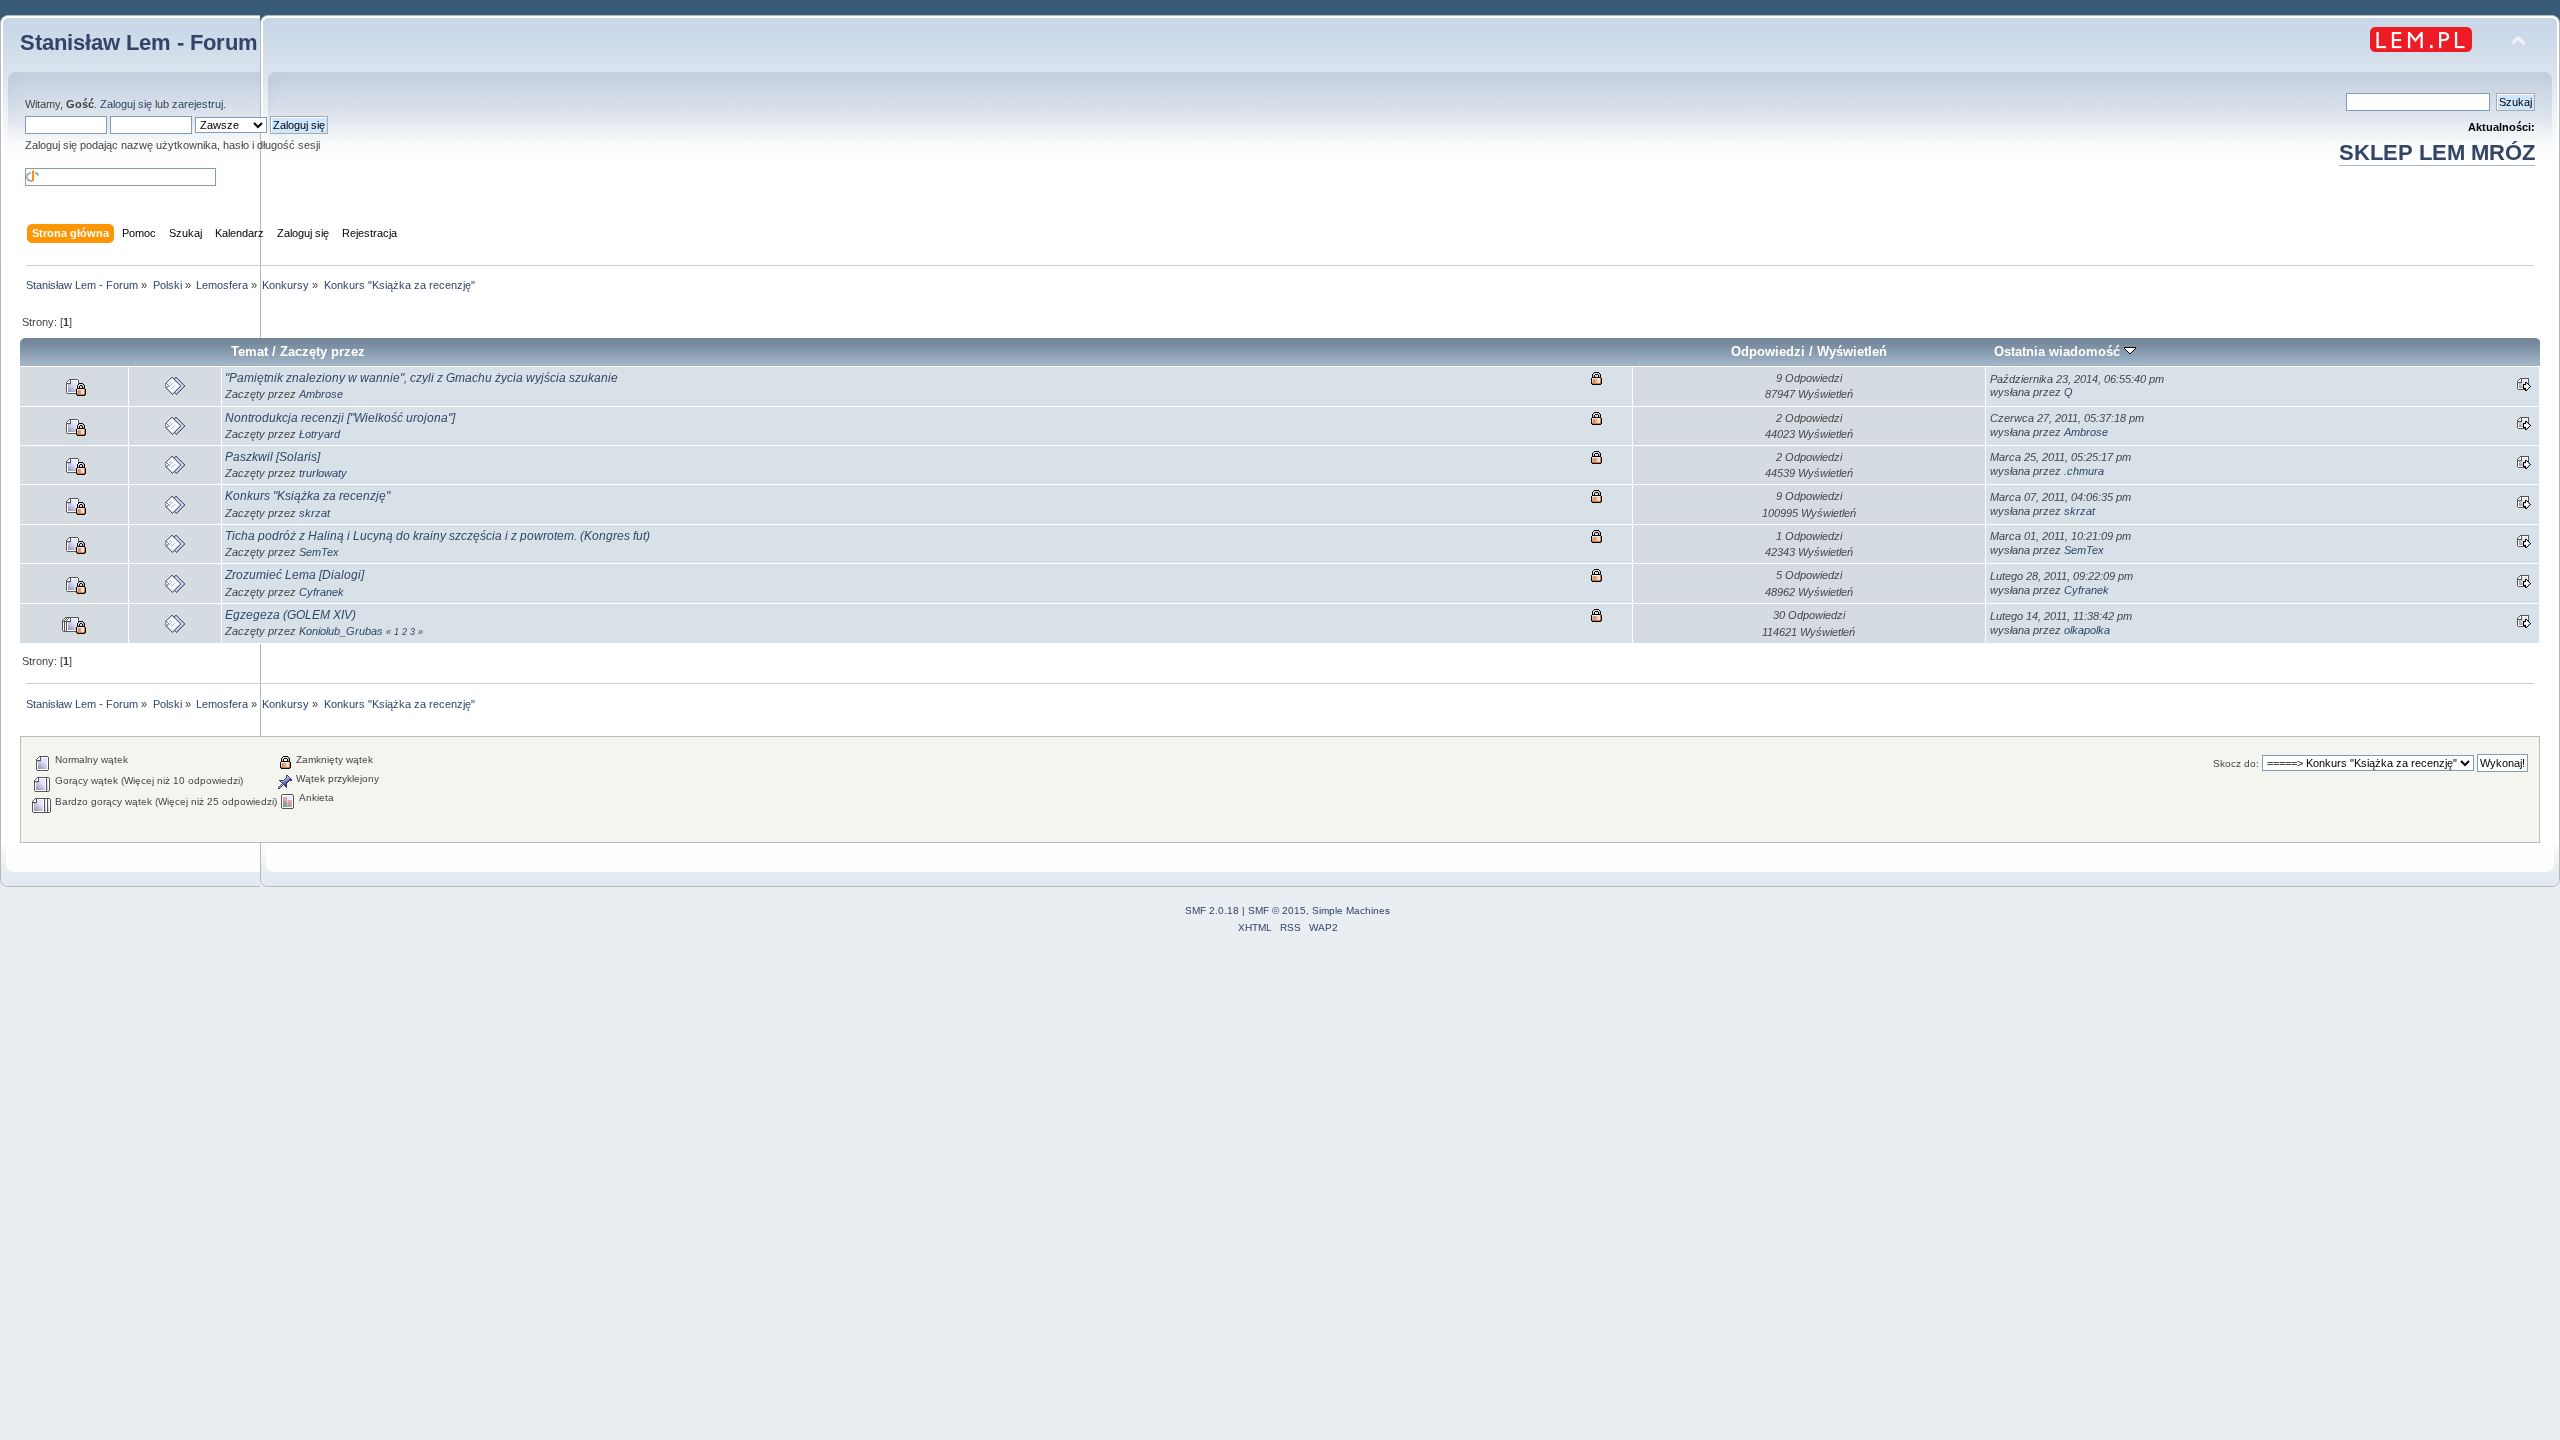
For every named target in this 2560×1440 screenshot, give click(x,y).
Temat (249, 351)
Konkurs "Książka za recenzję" (307, 496)
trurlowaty (323, 473)
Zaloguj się (126, 104)
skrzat (314, 513)
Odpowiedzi (1768, 351)
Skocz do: (2236, 763)
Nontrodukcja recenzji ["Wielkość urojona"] (340, 418)
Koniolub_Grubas (341, 631)
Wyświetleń (1852, 351)
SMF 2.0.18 (1212, 910)
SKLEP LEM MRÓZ (2437, 152)
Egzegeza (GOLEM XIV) (290, 615)
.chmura (2084, 471)
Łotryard (319, 434)
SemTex (319, 552)
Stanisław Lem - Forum (139, 42)
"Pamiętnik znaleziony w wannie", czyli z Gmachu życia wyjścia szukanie (421, 378)
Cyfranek (321, 592)
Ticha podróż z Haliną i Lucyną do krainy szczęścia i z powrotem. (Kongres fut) (437, 536)
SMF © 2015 (1277, 910)
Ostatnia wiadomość (2059, 351)
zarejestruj (197, 104)
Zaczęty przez (322, 351)
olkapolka (2087, 630)
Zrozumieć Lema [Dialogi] (294, 575)
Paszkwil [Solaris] (272, 457)
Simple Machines (1351, 910)
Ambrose (321, 394)
